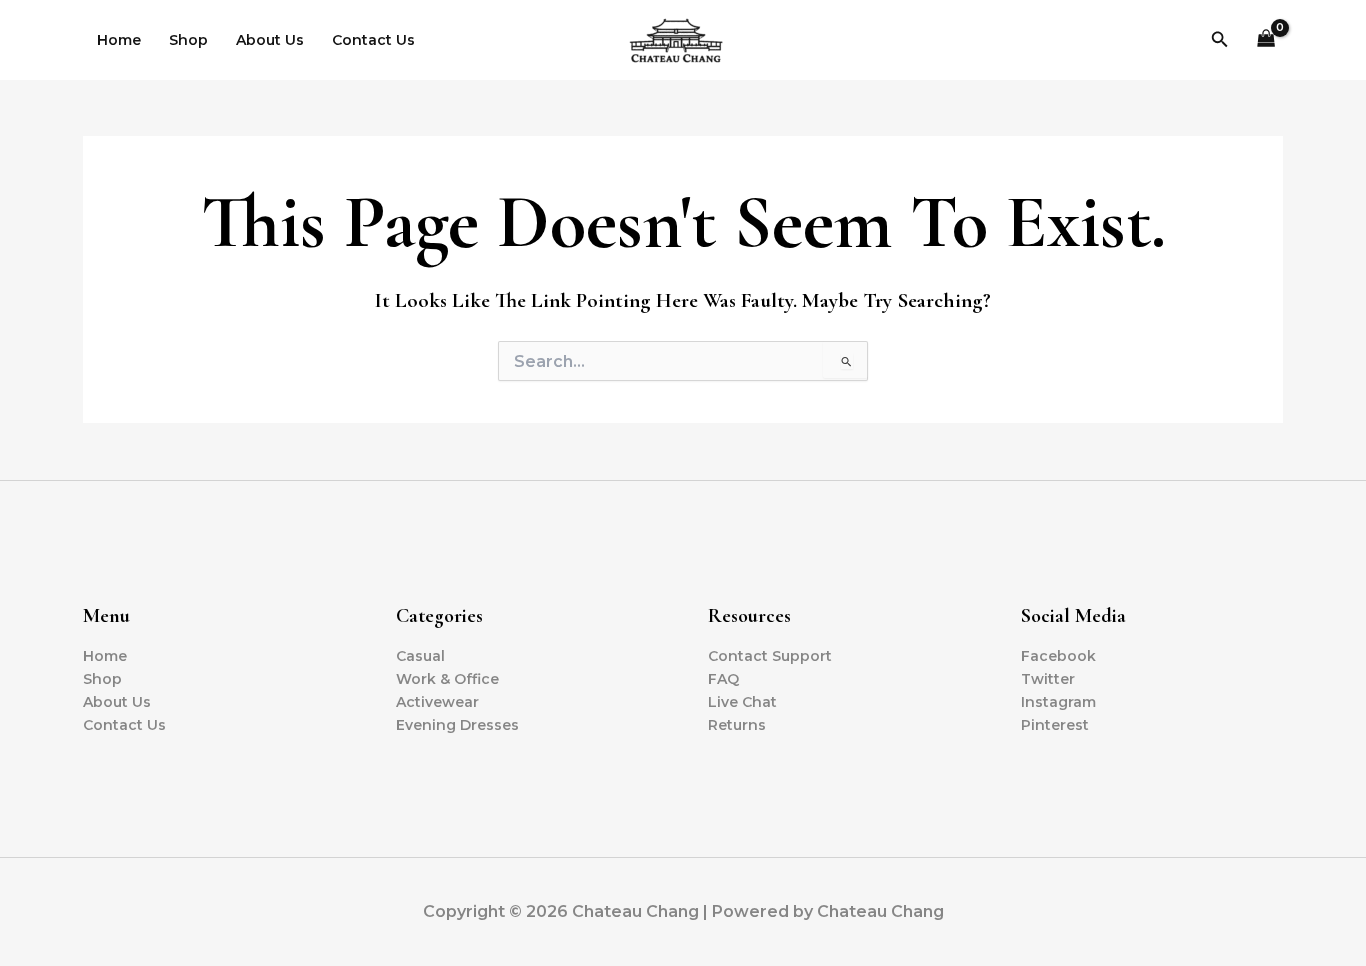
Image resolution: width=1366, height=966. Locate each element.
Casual (420, 656)
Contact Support (770, 656)
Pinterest (1055, 725)
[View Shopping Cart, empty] (1266, 40)
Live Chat (742, 702)
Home (119, 40)
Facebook (1058, 656)
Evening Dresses (457, 725)
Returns (737, 725)
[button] (1220, 40)
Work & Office (447, 679)
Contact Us (373, 40)
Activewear (437, 702)
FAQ (723, 679)
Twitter (1048, 679)
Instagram (1058, 702)
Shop (188, 40)
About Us (270, 40)
